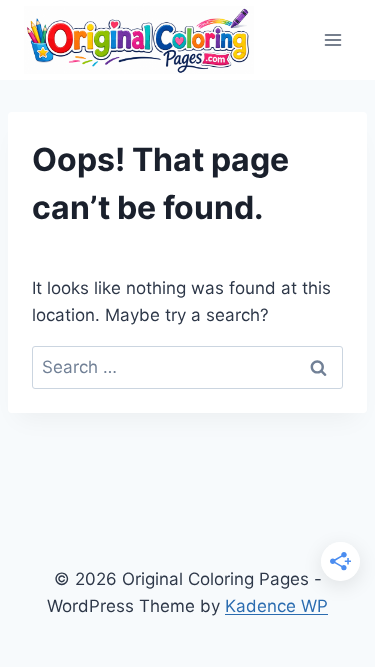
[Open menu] (332, 39)
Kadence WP (276, 606)
